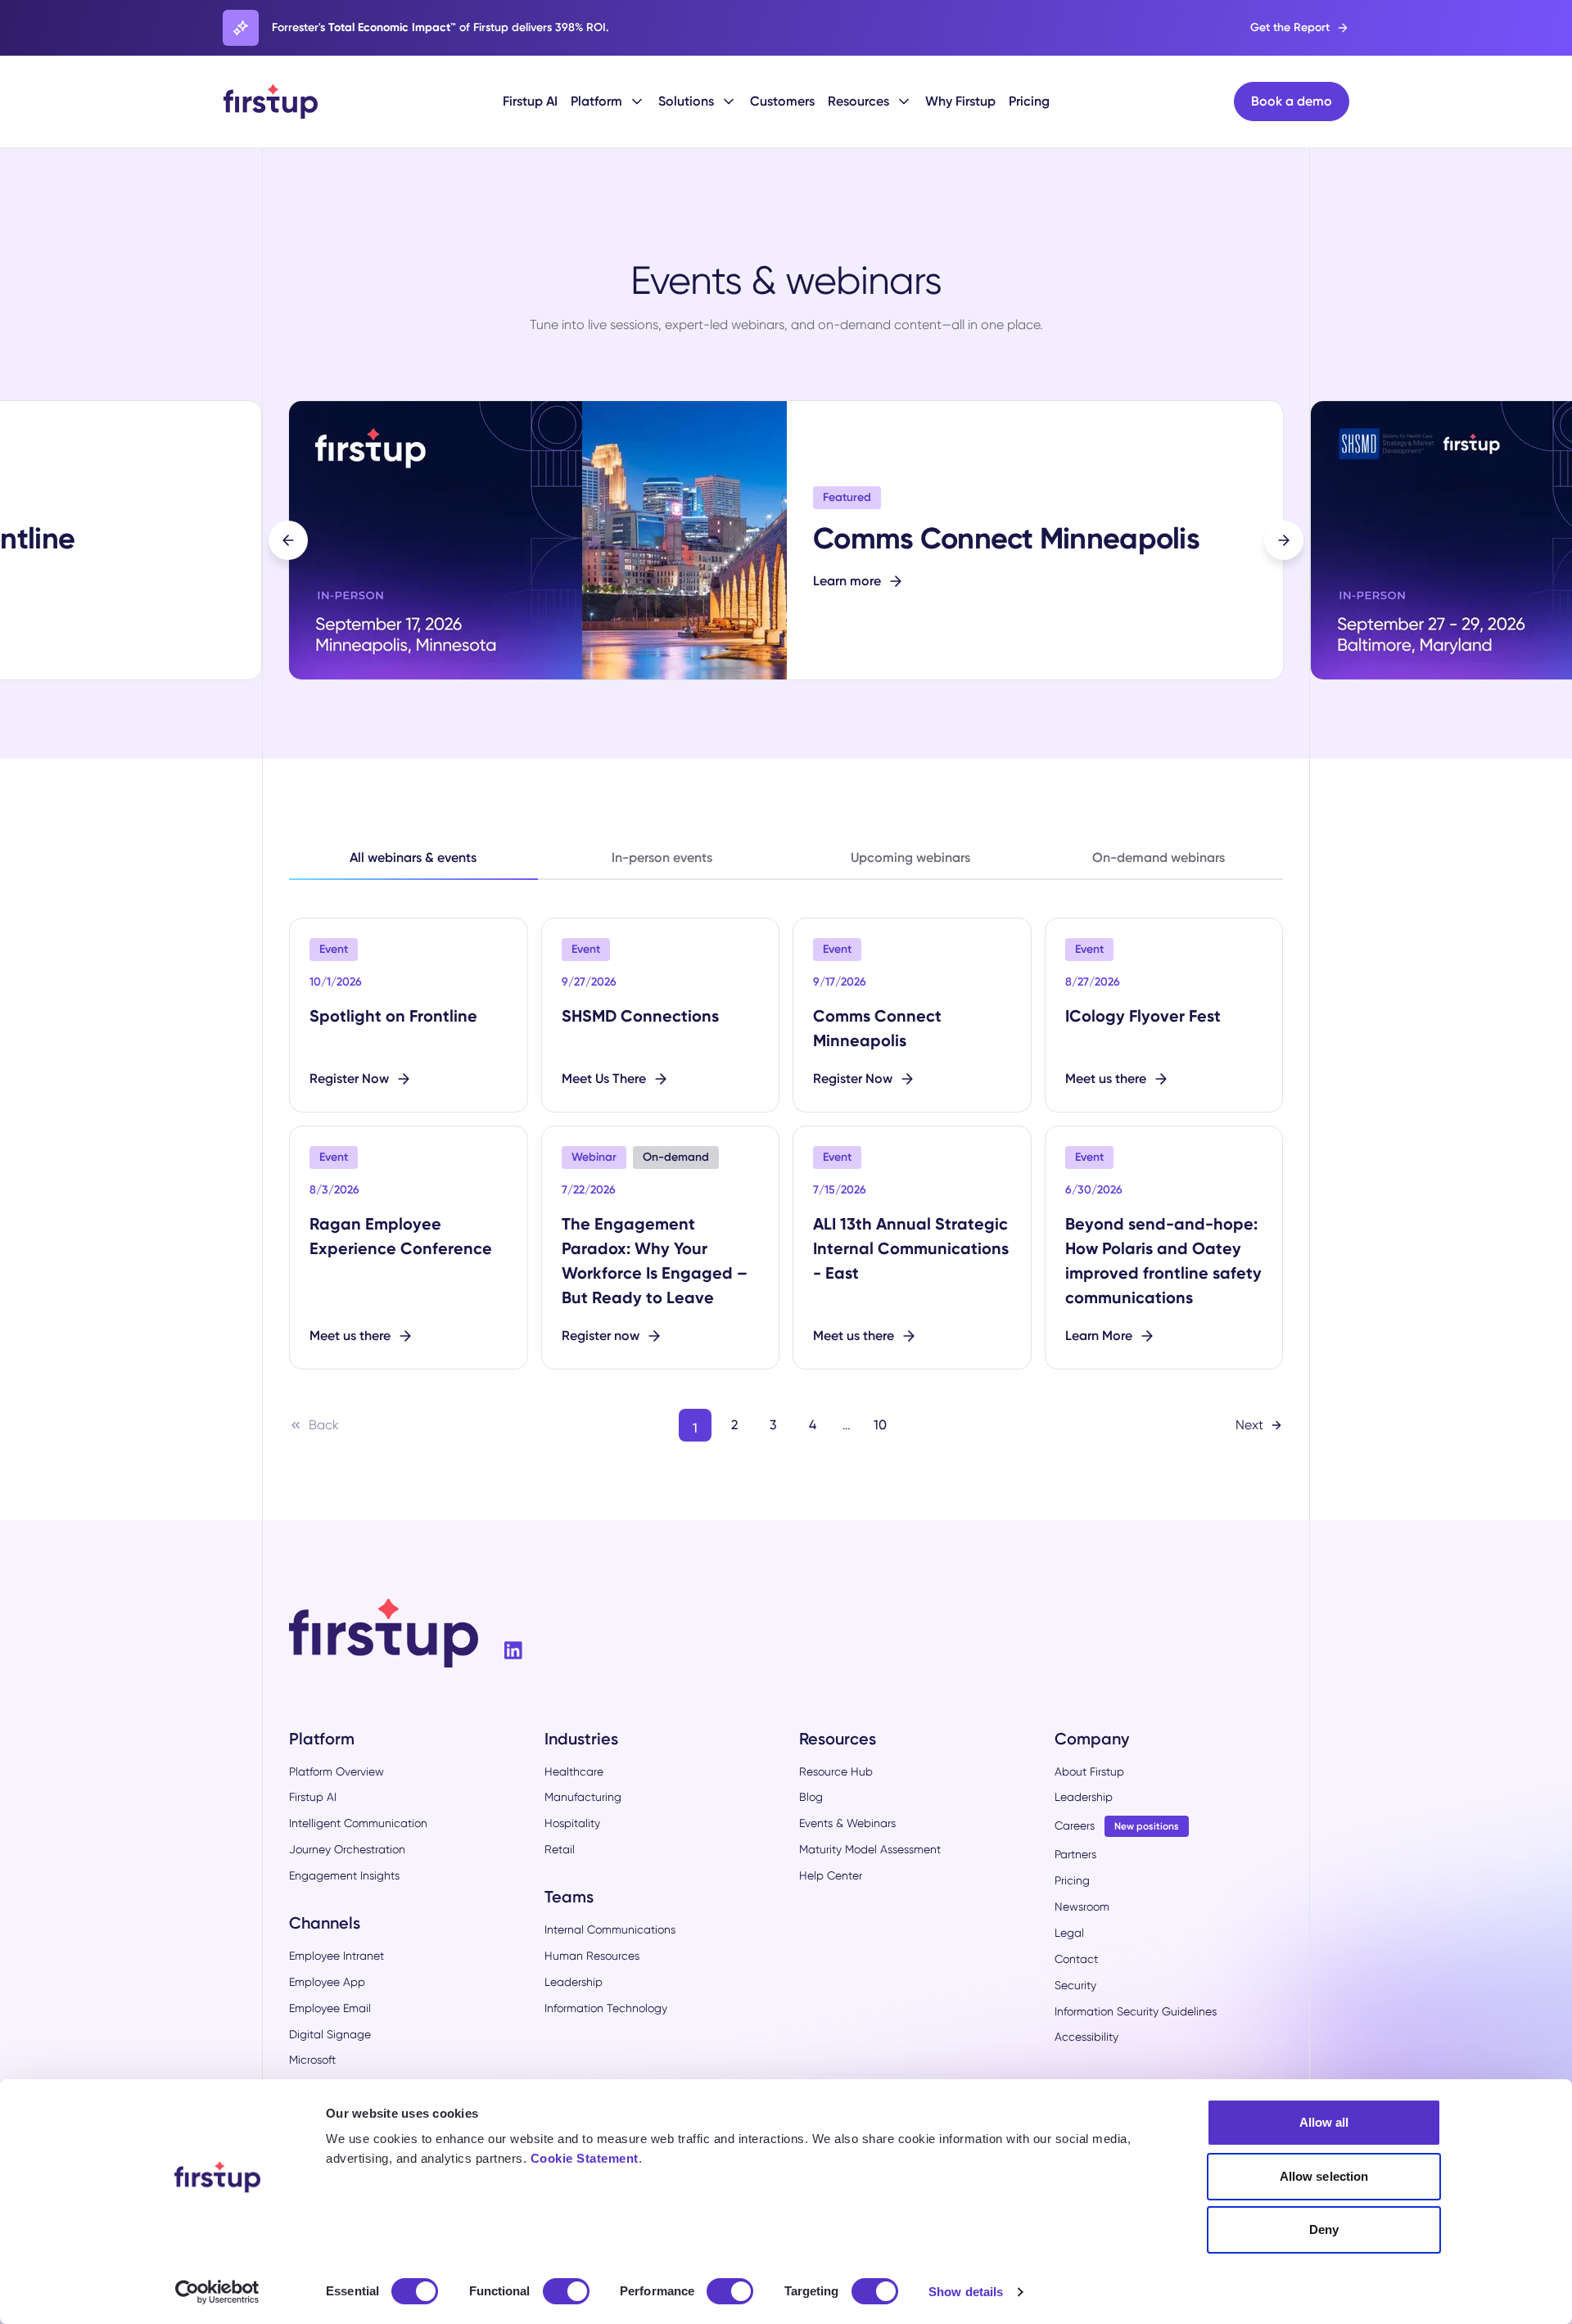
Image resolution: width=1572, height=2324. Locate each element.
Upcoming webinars (910, 857)
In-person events (662, 857)
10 (880, 1425)
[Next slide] (1284, 540)
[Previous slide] (288, 540)
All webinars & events (413, 857)
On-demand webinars (1159, 857)
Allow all (1324, 2122)
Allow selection (1324, 2176)
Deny (1324, 2229)
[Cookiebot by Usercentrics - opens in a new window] (217, 2292)
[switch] (566, 2291)
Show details (966, 2292)
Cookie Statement (585, 2158)
